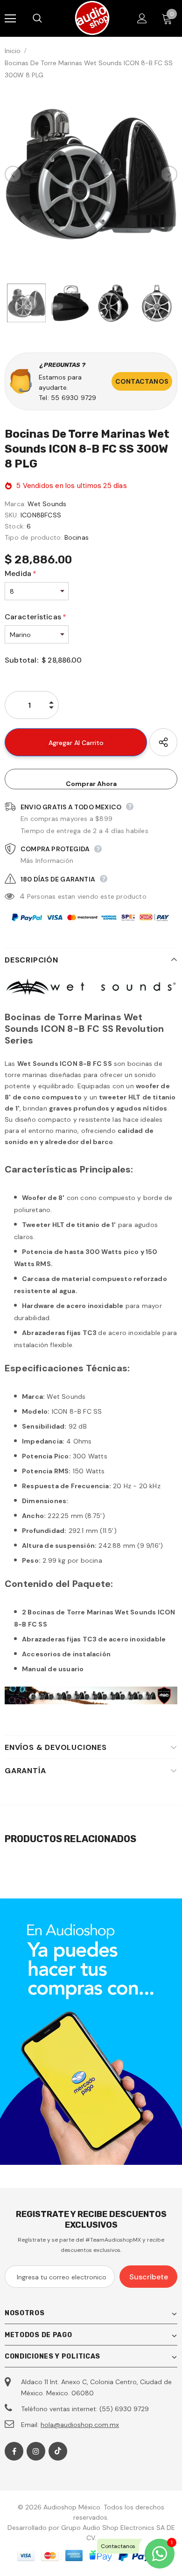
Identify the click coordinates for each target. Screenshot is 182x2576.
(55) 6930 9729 (124, 2409)
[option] (91, 174)
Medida (21, 573)
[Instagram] (36, 2451)
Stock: (15, 526)
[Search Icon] (47, 19)
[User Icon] (142, 18)
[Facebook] (14, 2451)
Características (35, 617)
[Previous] (13, 174)
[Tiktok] (58, 2451)
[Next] (169, 174)
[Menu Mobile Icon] (10, 19)
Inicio (13, 51)
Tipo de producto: (33, 537)
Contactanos (142, 381)
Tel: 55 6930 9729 (67, 398)
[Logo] (92, 18)
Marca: (15, 504)
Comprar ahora (91, 784)
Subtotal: (21, 660)
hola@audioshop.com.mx (80, 2425)
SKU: (12, 515)
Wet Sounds (47, 504)
